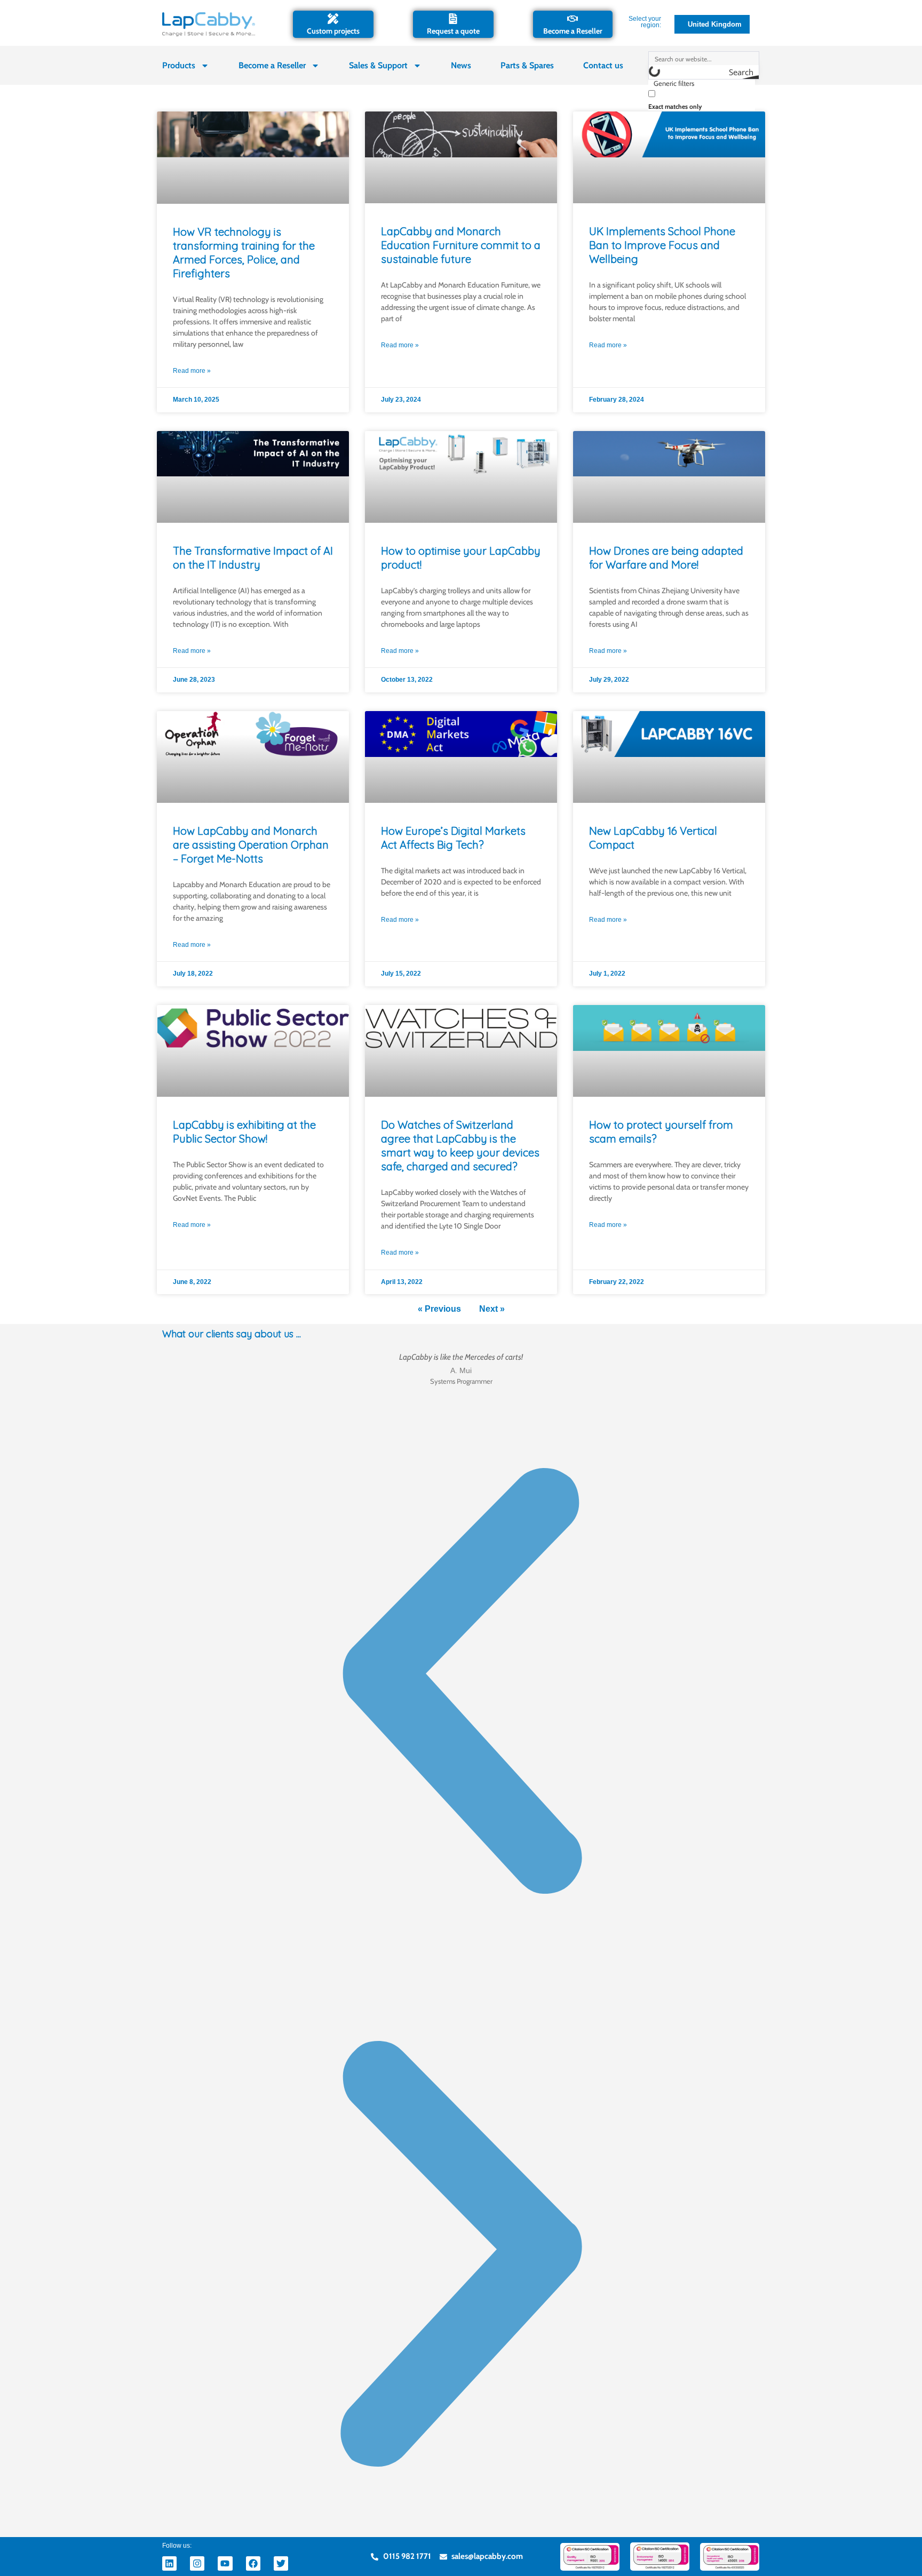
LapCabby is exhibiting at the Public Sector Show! (244, 1132)
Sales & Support (378, 65)
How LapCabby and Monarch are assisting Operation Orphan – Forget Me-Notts (251, 845)
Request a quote (453, 31)
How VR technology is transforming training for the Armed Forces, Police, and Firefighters (244, 253)
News (461, 65)
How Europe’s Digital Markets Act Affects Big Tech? (453, 838)
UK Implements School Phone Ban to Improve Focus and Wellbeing (662, 245)
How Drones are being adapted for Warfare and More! (666, 558)
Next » (492, 1309)
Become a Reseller (573, 31)
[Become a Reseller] (573, 19)
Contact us (603, 65)
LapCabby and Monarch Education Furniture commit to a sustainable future (461, 245)
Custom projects (333, 31)
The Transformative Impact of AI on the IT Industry (253, 558)
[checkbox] (702, 99)
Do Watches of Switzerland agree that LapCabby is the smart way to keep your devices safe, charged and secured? (460, 1146)
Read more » (192, 371)
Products (179, 65)
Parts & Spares (527, 65)
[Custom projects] (333, 19)
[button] (461, 1684)
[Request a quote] (453, 19)
